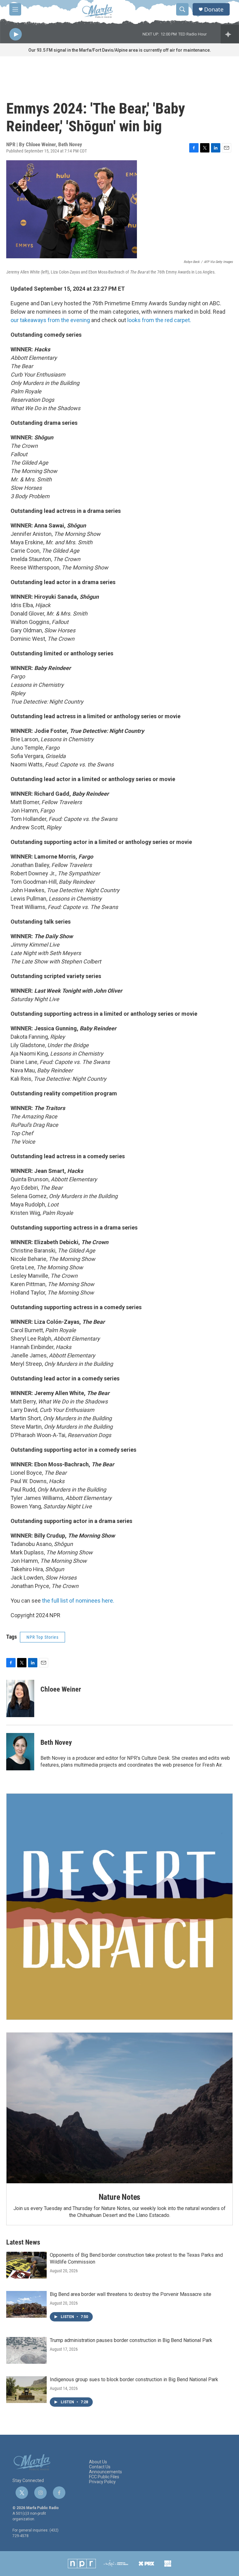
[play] (16, 34)
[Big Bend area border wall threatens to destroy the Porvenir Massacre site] (26, 2304)
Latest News (23, 2242)
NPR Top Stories (42, 1637)
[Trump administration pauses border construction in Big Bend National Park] (26, 2350)
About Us (98, 2462)
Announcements (105, 2472)
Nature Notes (120, 2197)
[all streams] (230, 34)
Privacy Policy (102, 2482)
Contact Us (100, 2467)
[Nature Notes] (119, 2108)
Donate (214, 9)
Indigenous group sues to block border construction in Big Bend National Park (134, 2379)
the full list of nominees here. (78, 1601)
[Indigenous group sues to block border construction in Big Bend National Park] (26, 2390)
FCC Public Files (104, 2477)
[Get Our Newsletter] (119, 1907)
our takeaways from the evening (50, 320)
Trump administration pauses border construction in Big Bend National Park (131, 2340)
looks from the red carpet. (159, 320)
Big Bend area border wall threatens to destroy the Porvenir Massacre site (131, 2294)
